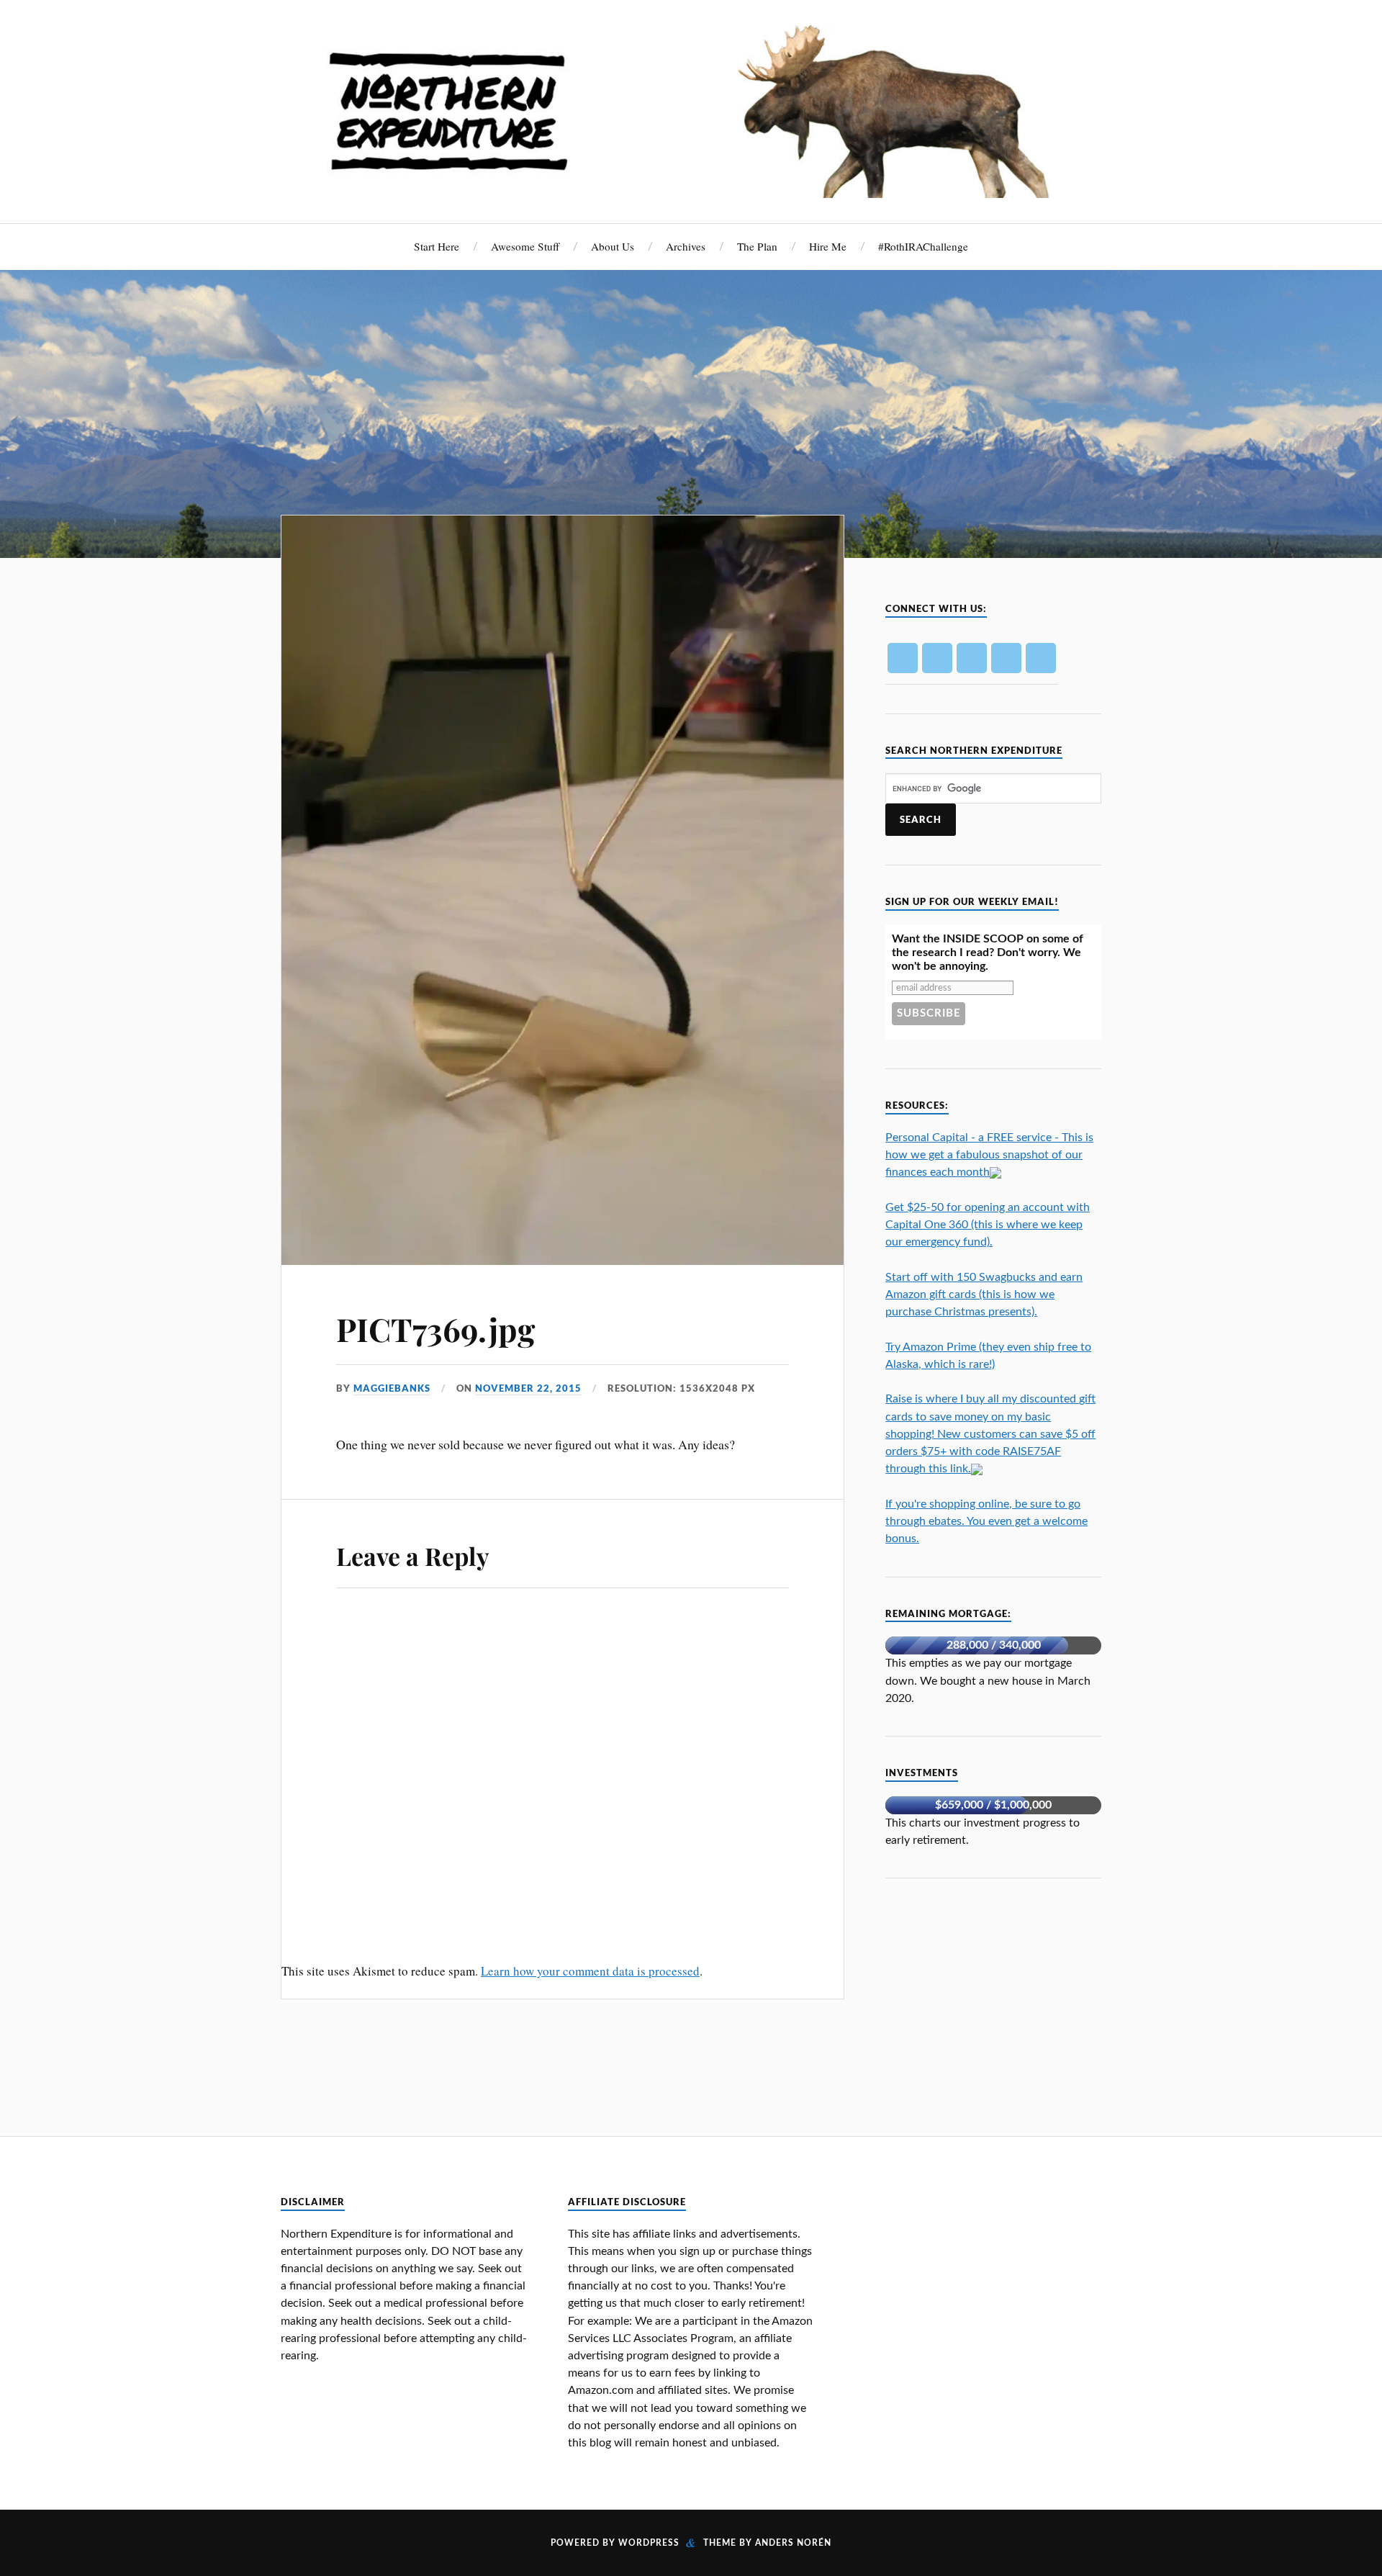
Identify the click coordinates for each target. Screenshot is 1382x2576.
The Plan (757, 246)
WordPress (649, 2543)
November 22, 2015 (528, 1388)
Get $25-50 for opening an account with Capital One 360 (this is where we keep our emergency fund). (988, 1225)
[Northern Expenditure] (691, 108)
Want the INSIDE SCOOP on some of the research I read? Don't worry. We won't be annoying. (988, 953)
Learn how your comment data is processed (590, 1971)
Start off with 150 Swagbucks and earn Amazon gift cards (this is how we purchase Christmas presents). (984, 1294)
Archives (686, 246)
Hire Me (828, 246)
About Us (613, 246)
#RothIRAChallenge (923, 246)
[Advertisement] (993, 1997)
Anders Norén (793, 2543)
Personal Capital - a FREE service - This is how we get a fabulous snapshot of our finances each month (989, 1155)
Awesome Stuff (525, 246)
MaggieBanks (392, 1388)
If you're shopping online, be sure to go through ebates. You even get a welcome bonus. (986, 1521)
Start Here (437, 246)
